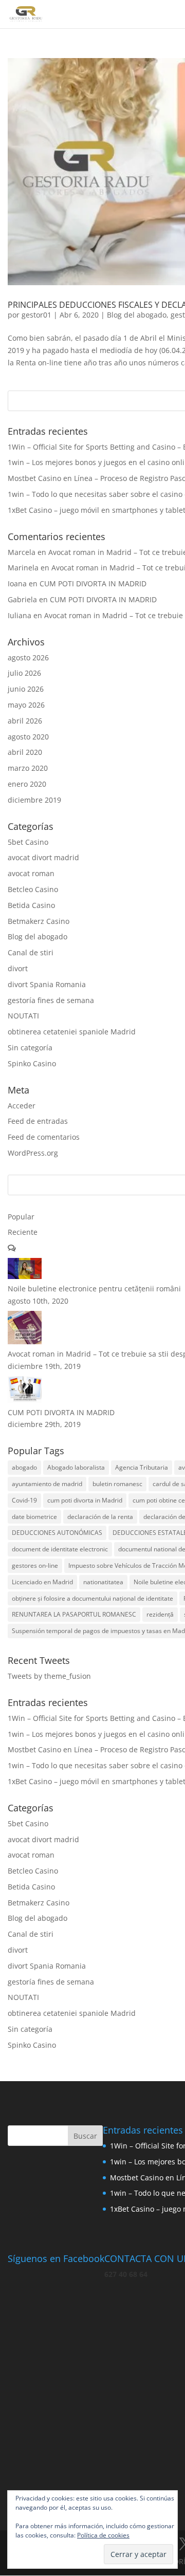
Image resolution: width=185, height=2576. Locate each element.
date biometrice (34, 1517)
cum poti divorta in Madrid (85, 1500)
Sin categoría (30, 1048)
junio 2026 (26, 689)
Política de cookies (103, 2535)
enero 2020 (27, 784)
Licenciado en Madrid (42, 1582)
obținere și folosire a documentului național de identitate (92, 1598)
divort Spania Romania (47, 984)
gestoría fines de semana (51, 1000)
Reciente (23, 1232)
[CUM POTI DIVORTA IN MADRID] (25, 1400)
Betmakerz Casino (39, 921)
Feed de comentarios (44, 1137)
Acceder (22, 1106)
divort (18, 968)
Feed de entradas (38, 1121)
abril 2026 (25, 721)
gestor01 (36, 315)
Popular (21, 1217)
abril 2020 (25, 752)
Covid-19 (24, 1500)
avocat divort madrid (43, 857)
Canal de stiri (31, 952)
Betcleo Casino (33, 889)
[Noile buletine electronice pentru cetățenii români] (25, 1276)
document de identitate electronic (60, 1549)
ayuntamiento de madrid (47, 1484)
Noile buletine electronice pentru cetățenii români (94, 1289)
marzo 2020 (28, 768)
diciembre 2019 (34, 800)
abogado (24, 1467)
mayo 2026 (26, 705)
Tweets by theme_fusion (49, 1676)
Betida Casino (31, 905)
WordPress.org (33, 1153)
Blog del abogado (137, 315)
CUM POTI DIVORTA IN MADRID (93, 583)
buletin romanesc (117, 1484)
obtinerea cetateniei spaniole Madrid (72, 1032)
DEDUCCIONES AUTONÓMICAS (57, 1533)
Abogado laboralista (76, 1467)
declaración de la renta (100, 1517)
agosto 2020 (28, 737)
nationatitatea (103, 1582)
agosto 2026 (28, 657)
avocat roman (31, 873)
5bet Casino (28, 842)
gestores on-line (35, 1565)
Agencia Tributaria (142, 1467)
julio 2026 (24, 673)
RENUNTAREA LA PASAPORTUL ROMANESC (74, 1614)
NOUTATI (23, 1016)
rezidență (160, 1614)
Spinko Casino (32, 1063)
